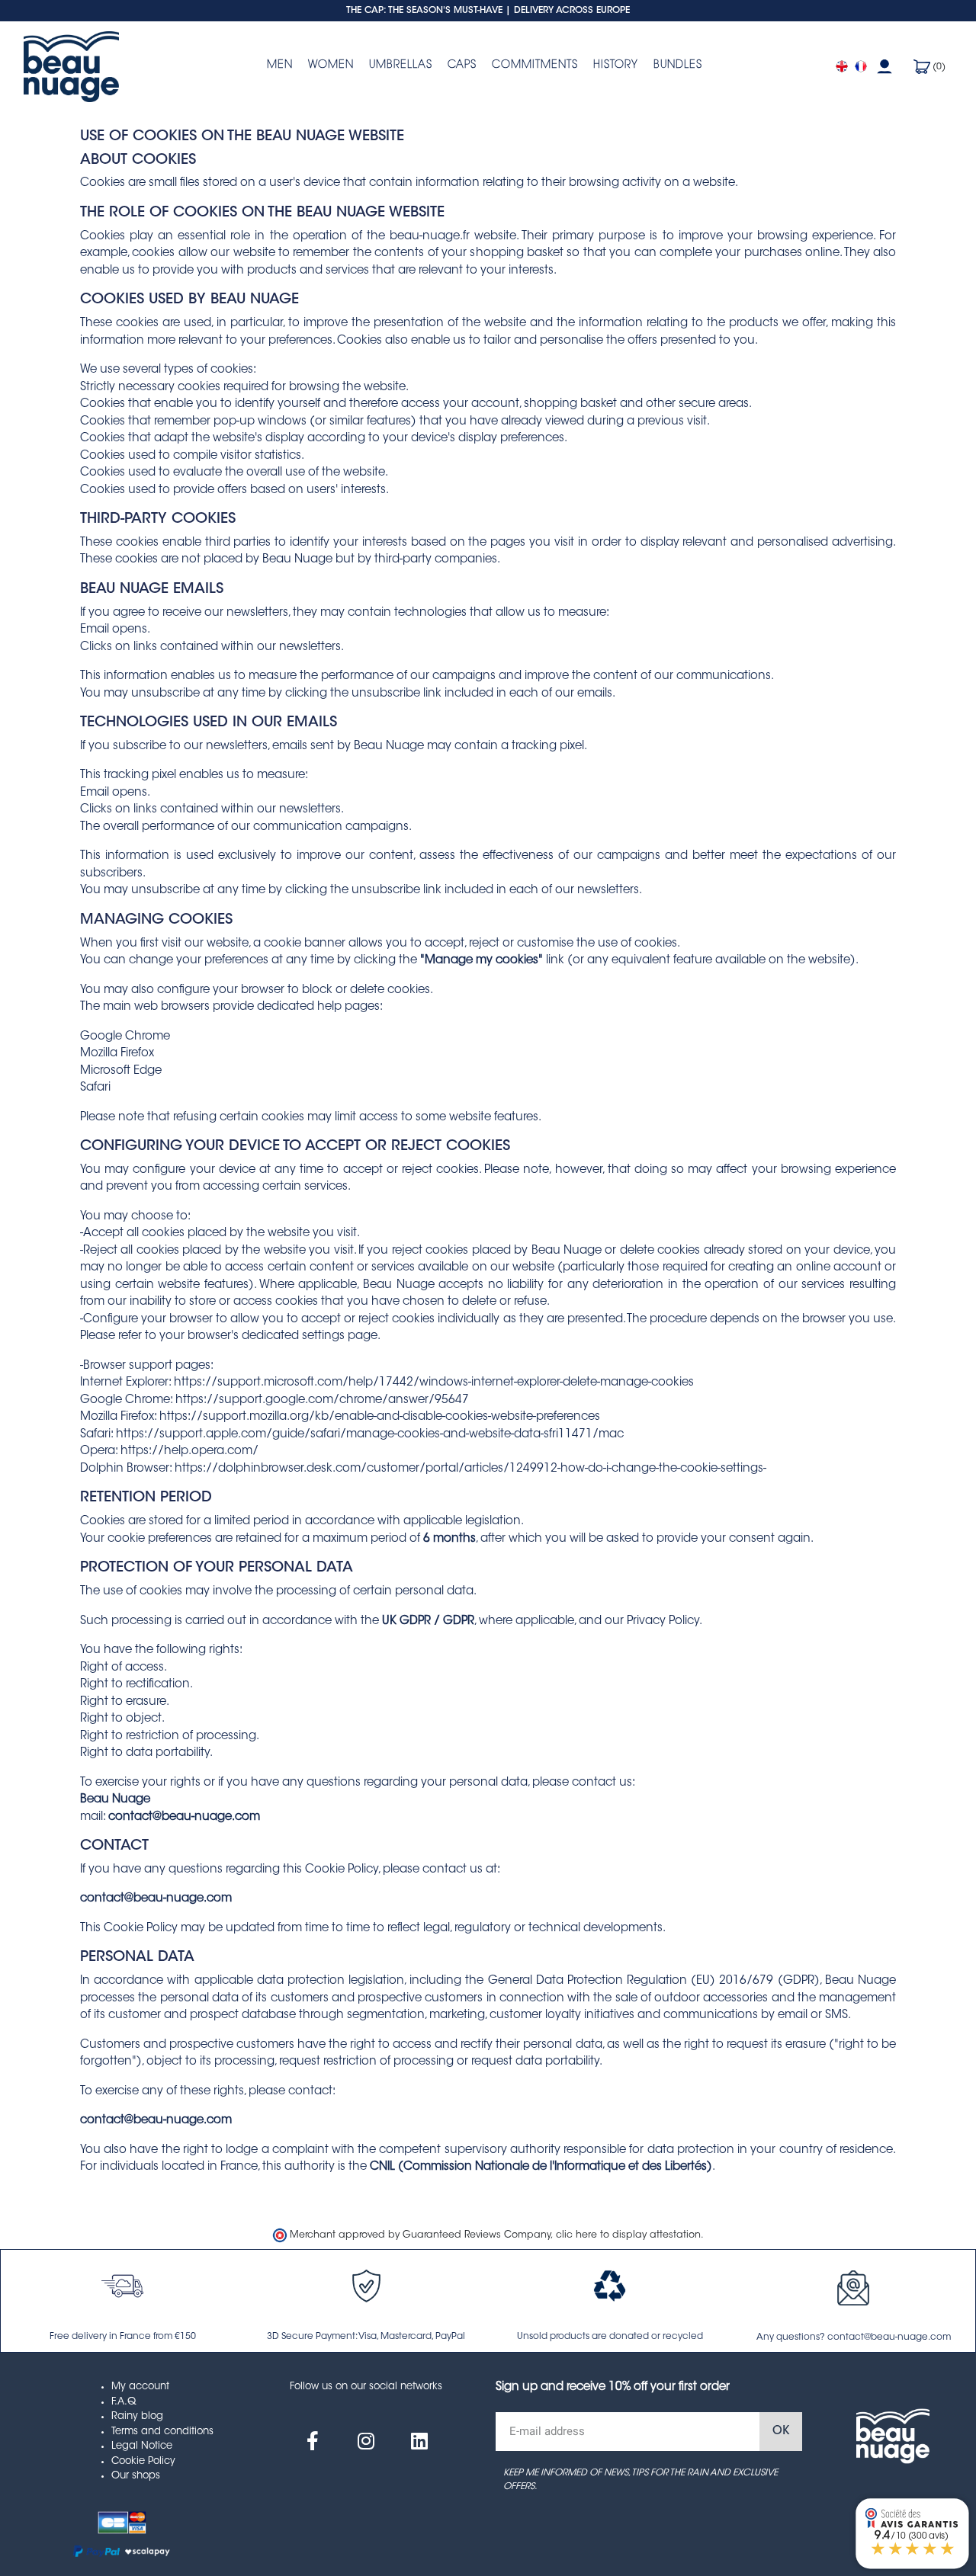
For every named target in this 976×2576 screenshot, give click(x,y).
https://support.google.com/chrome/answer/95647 (322, 1400)
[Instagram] (366, 2441)
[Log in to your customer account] (884, 67)
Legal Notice (142, 2446)
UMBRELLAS (401, 66)
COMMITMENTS (535, 66)
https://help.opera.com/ (189, 1451)
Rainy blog (137, 2416)
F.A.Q (124, 2402)
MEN (280, 66)
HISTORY (616, 66)
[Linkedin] (419, 2441)
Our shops (136, 2476)
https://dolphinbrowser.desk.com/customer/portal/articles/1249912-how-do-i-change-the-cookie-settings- (470, 1469)
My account (140, 2387)
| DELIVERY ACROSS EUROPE (568, 11)
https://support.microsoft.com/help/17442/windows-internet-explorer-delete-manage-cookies (434, 1383)
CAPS (462, 66)
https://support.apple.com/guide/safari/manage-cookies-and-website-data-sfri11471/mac (370, 1435)
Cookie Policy (143, 2461)
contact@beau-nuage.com (184, 1817)
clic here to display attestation (628, 2235)
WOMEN (331, 66)
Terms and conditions (162, 2432)
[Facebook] (313, 2441)
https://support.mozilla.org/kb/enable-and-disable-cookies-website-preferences (380, 1417)
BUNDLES (678, 66)
